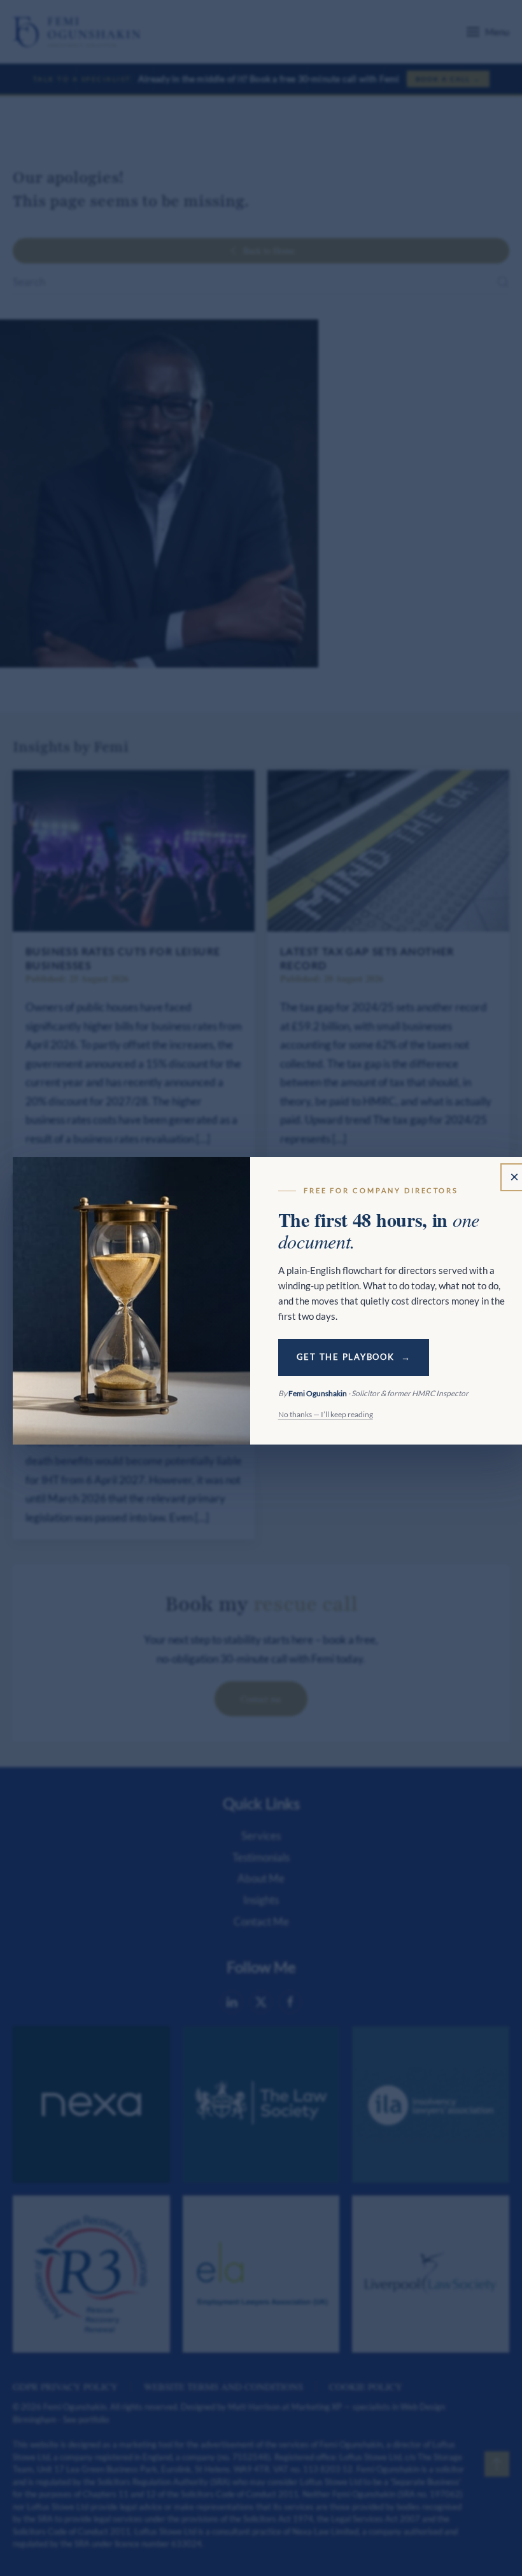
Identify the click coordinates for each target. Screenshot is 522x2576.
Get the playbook (346, 1357)
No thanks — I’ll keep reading (326, 1414)
